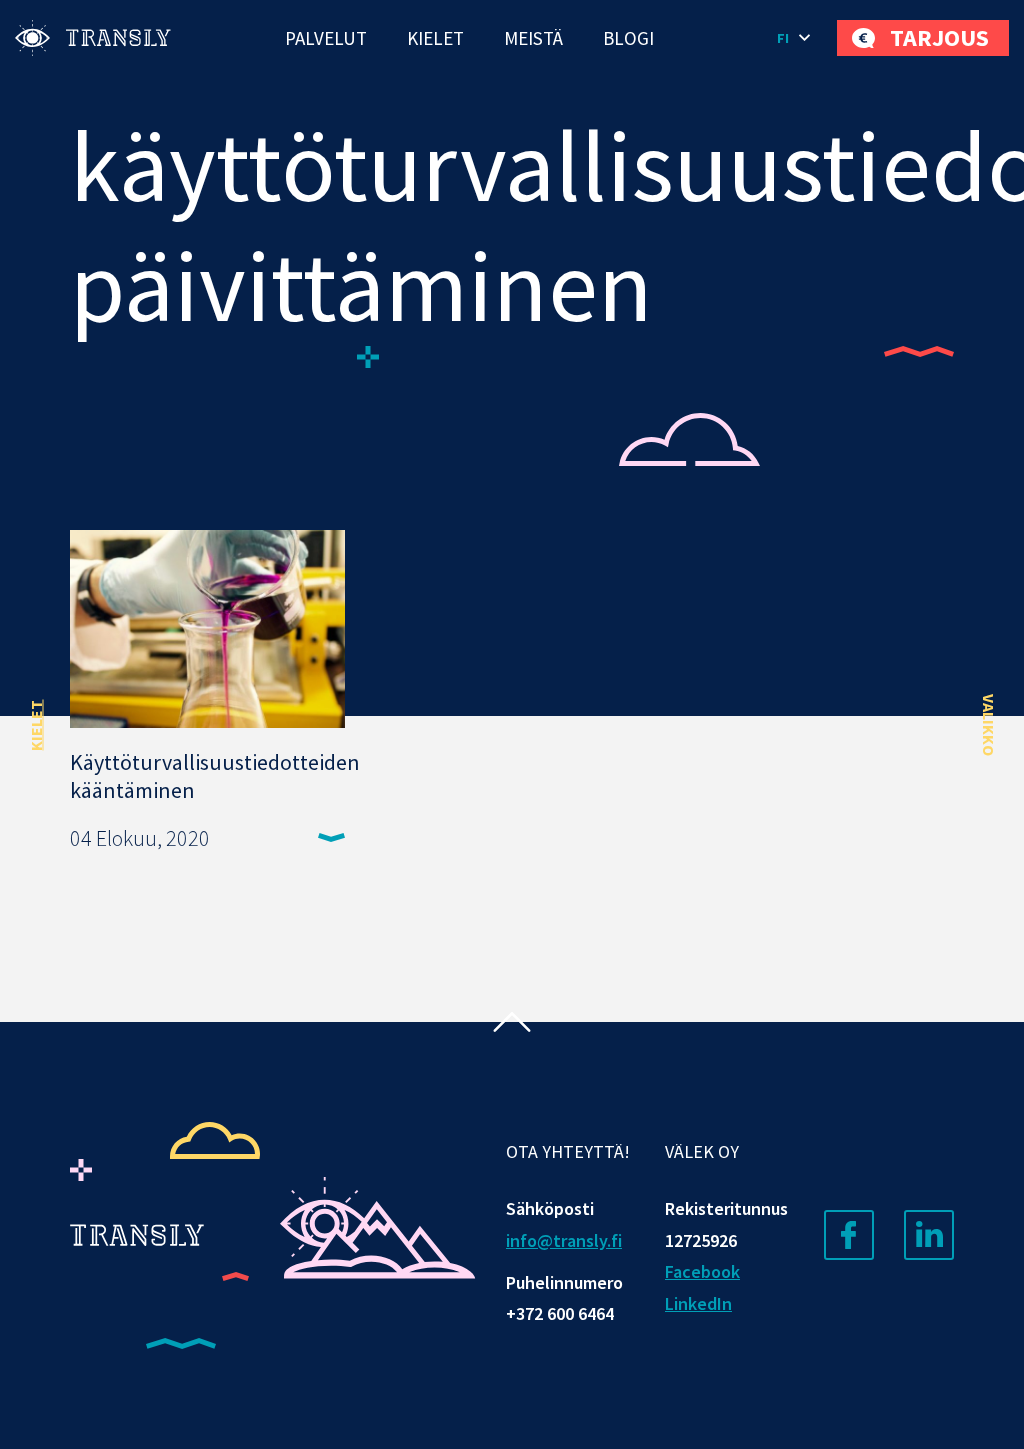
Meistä (533, 38)
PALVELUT (326, 38)
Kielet (435, 38)
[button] (797, 38)
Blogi (628, 38)
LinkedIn (698, 1303)
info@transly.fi (564, 1240)
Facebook (702, 1271)
